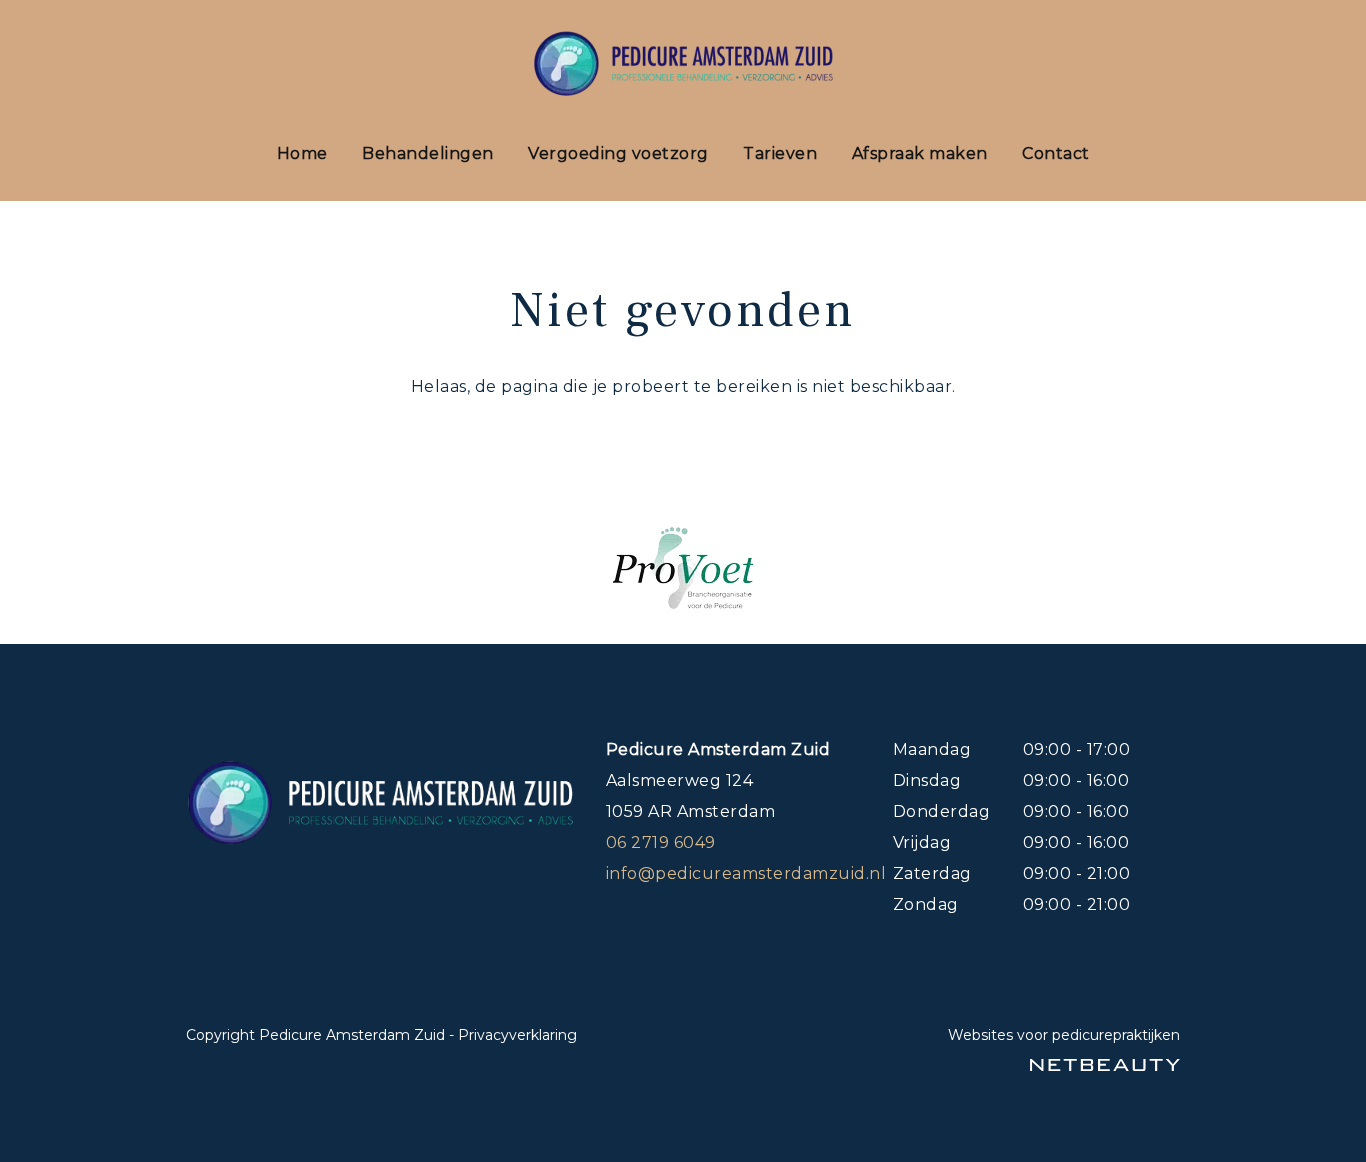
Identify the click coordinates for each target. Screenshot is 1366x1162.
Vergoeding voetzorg (618, 153)
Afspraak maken (920, 153)
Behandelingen (428, 153)
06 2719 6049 (661, 842)
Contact (1056, 153)
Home (302, 153)
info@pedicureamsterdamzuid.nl (746, 873)
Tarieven (780, 153)
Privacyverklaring (517, 1035)
